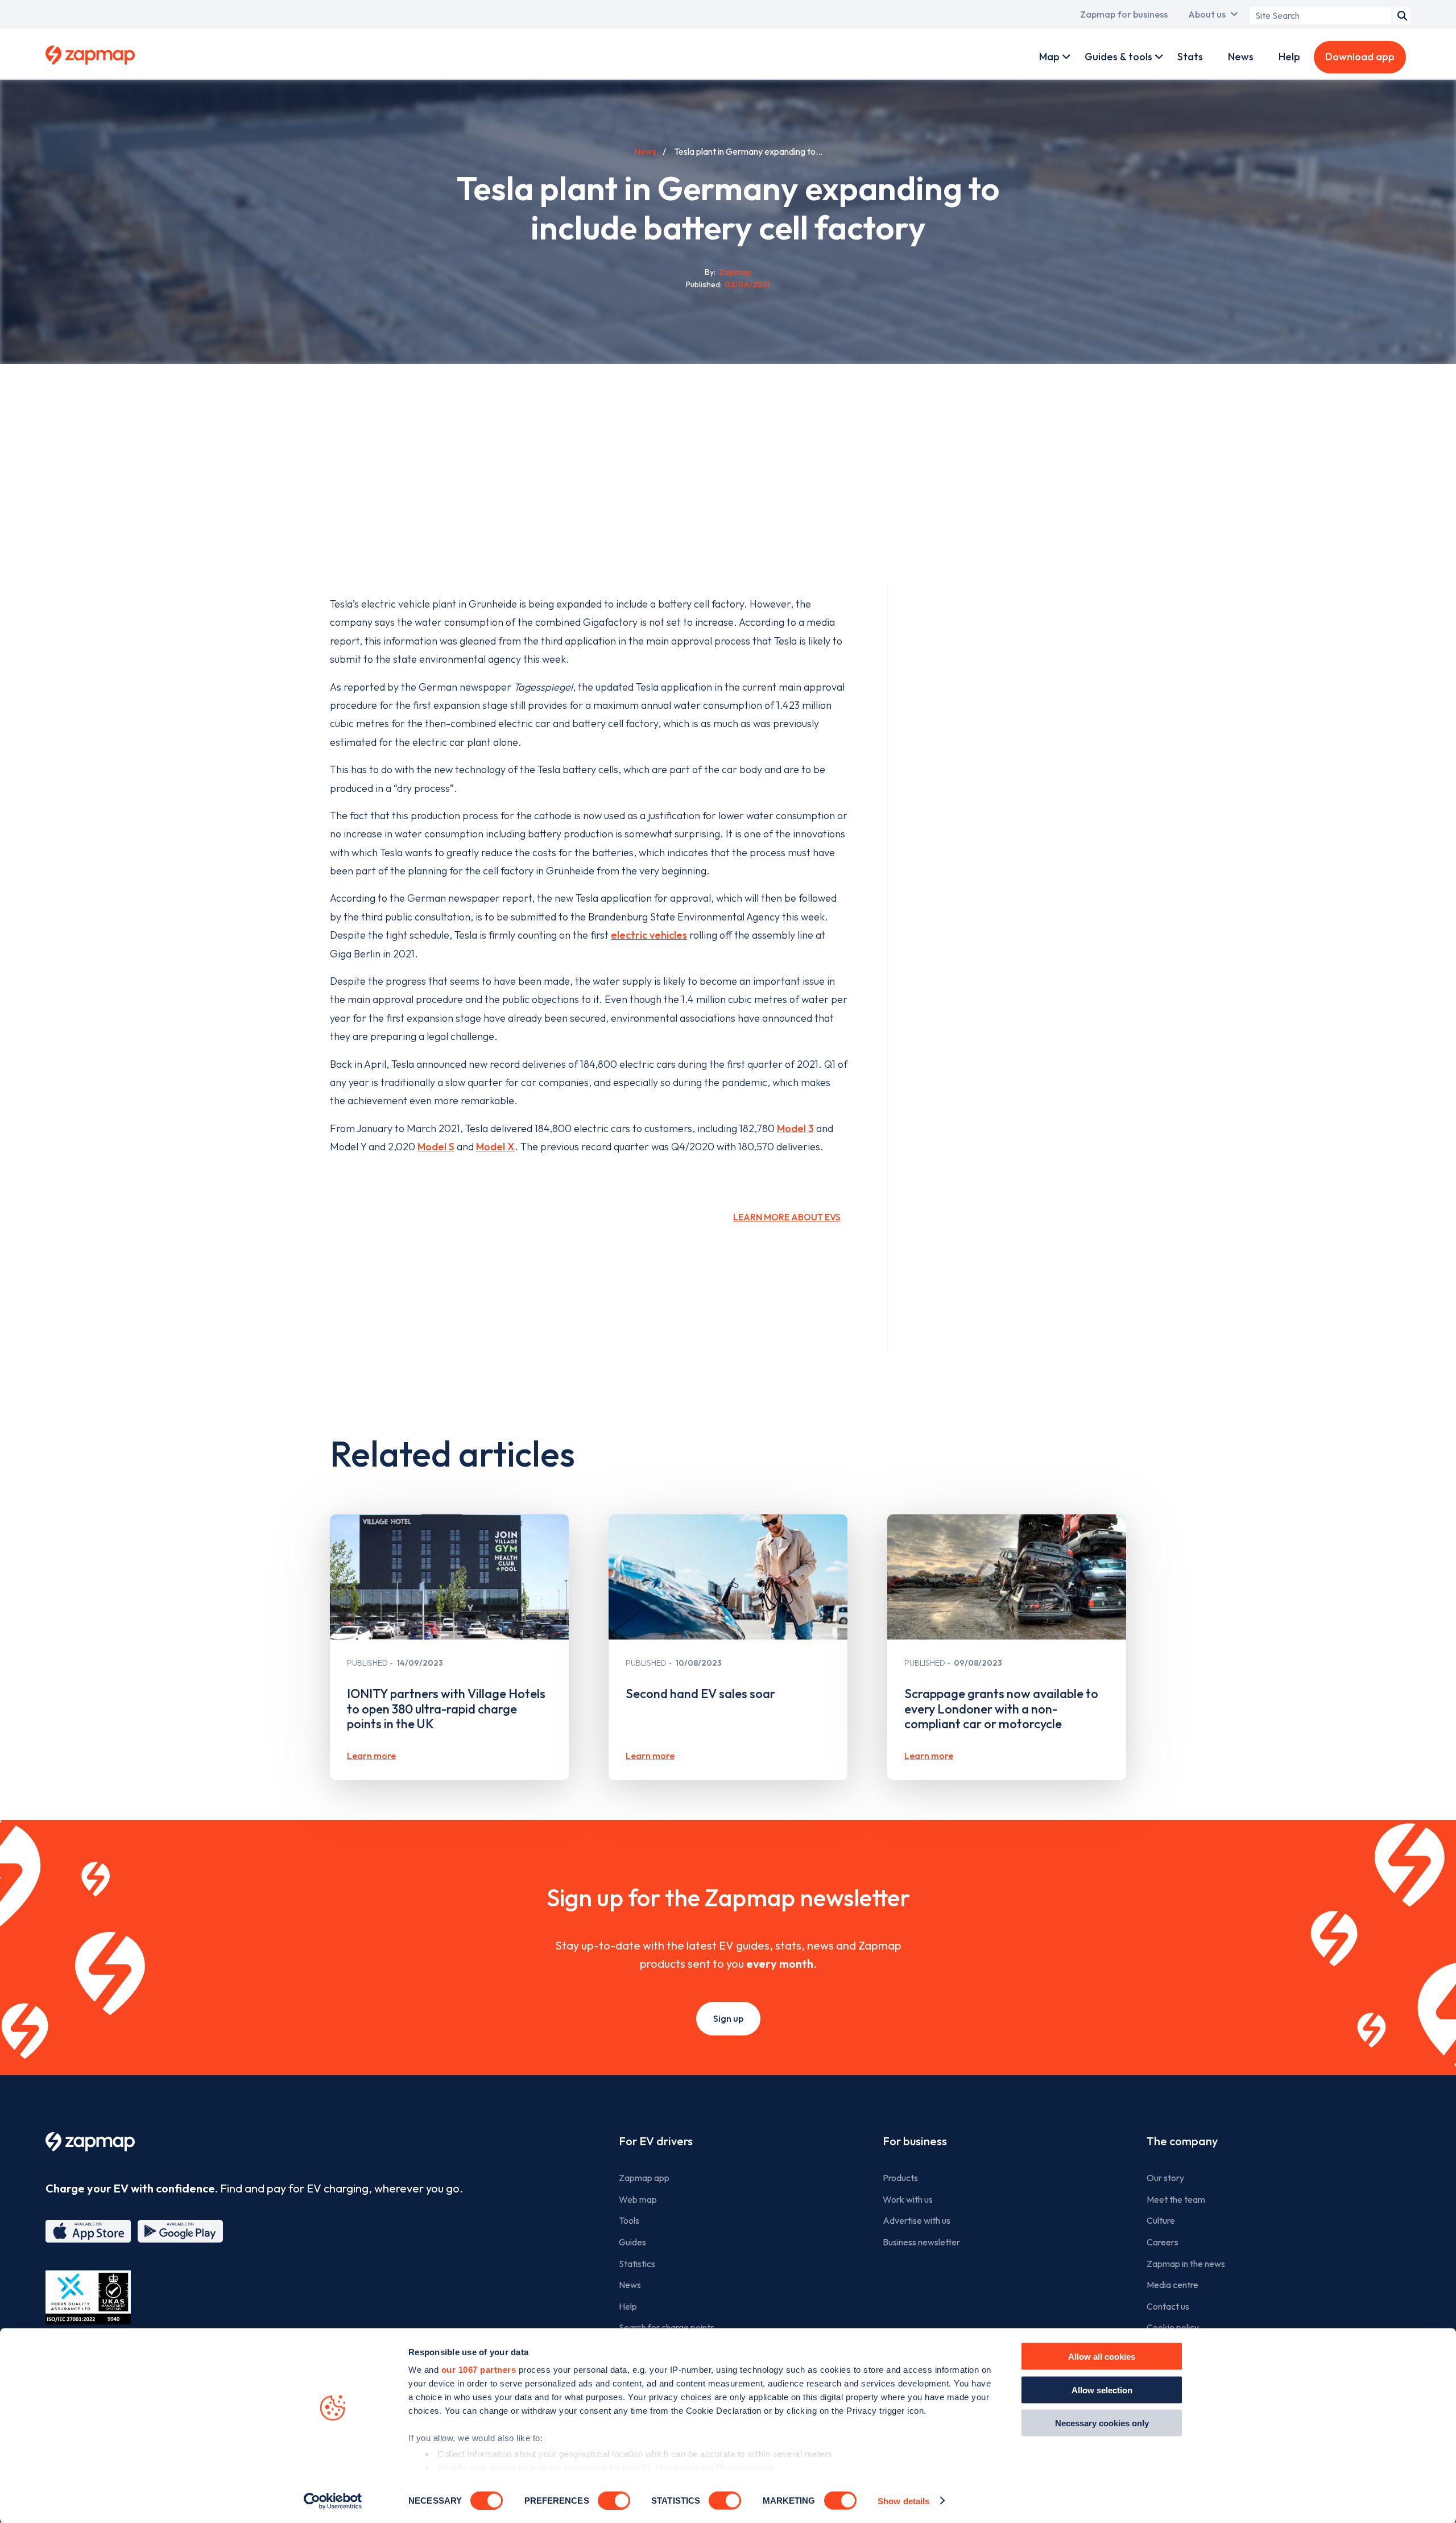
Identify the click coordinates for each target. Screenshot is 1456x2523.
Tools (629, 2220)
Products (900, 2178)
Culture (1161, 2220)
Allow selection (1102, 2390)
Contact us (1168, 2306)
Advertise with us (917, 2220)
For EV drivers (656, 2141)
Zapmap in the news (1186, 2264)
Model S (436, 1147)
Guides (632, 2242)
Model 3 (795, 1128)
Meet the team (1176, 2199)
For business (915, 2141)
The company (1182, 2141)
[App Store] (88, 2231)
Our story (1165, 2178)
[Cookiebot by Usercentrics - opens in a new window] (333, 2501)
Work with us (908, 2199)
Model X (495, 1147)
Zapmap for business (1124, 14)
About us (1207, 14)
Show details (903, 2501)
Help (1289, 57)
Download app (1360, 57)
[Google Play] (180, 2231)
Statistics (637, 2264)
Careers (1163, 2242)
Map (1049, 57)
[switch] (614, 2500)
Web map (638, 2199)
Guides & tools (1118, 57)
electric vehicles (649, 935)
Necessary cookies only (1102, 2423)
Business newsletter (921, 2242)
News (1241, 57)
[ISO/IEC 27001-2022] (88, 2297)
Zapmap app (644, 2178)
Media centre (1172, 2285)
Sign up (728, 2018)
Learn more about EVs (787, 1217)
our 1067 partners (479, 2370)
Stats (1190, 57)
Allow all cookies (1102, 2357)
